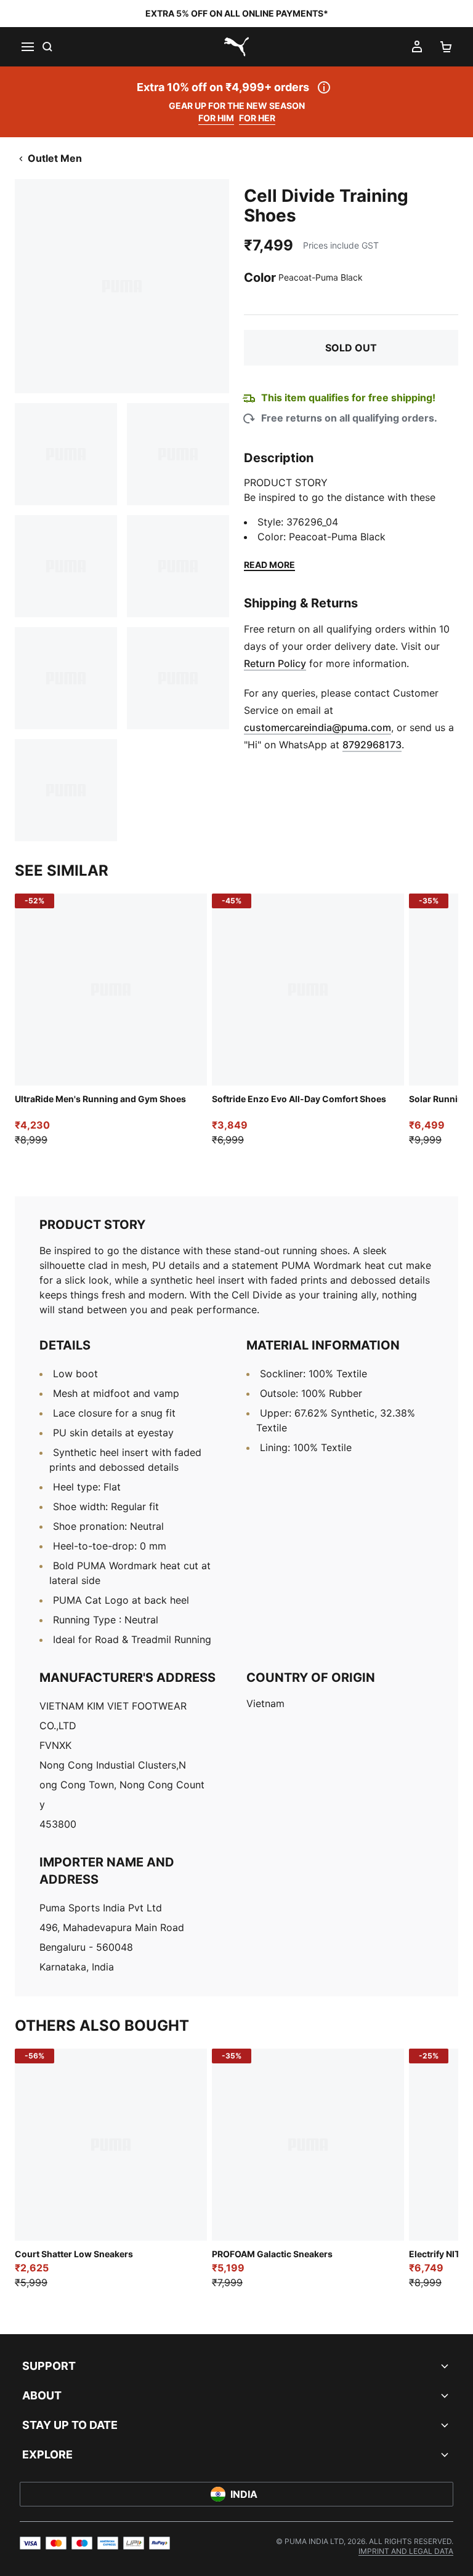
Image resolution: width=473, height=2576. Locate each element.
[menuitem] (406, 2551)
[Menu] (27, 47)
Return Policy (275, 663)
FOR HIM (216, 118)
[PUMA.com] (236, 47)
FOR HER (257, 118)
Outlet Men (55, 158)
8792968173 (372, 745)
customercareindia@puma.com (317, 727)
